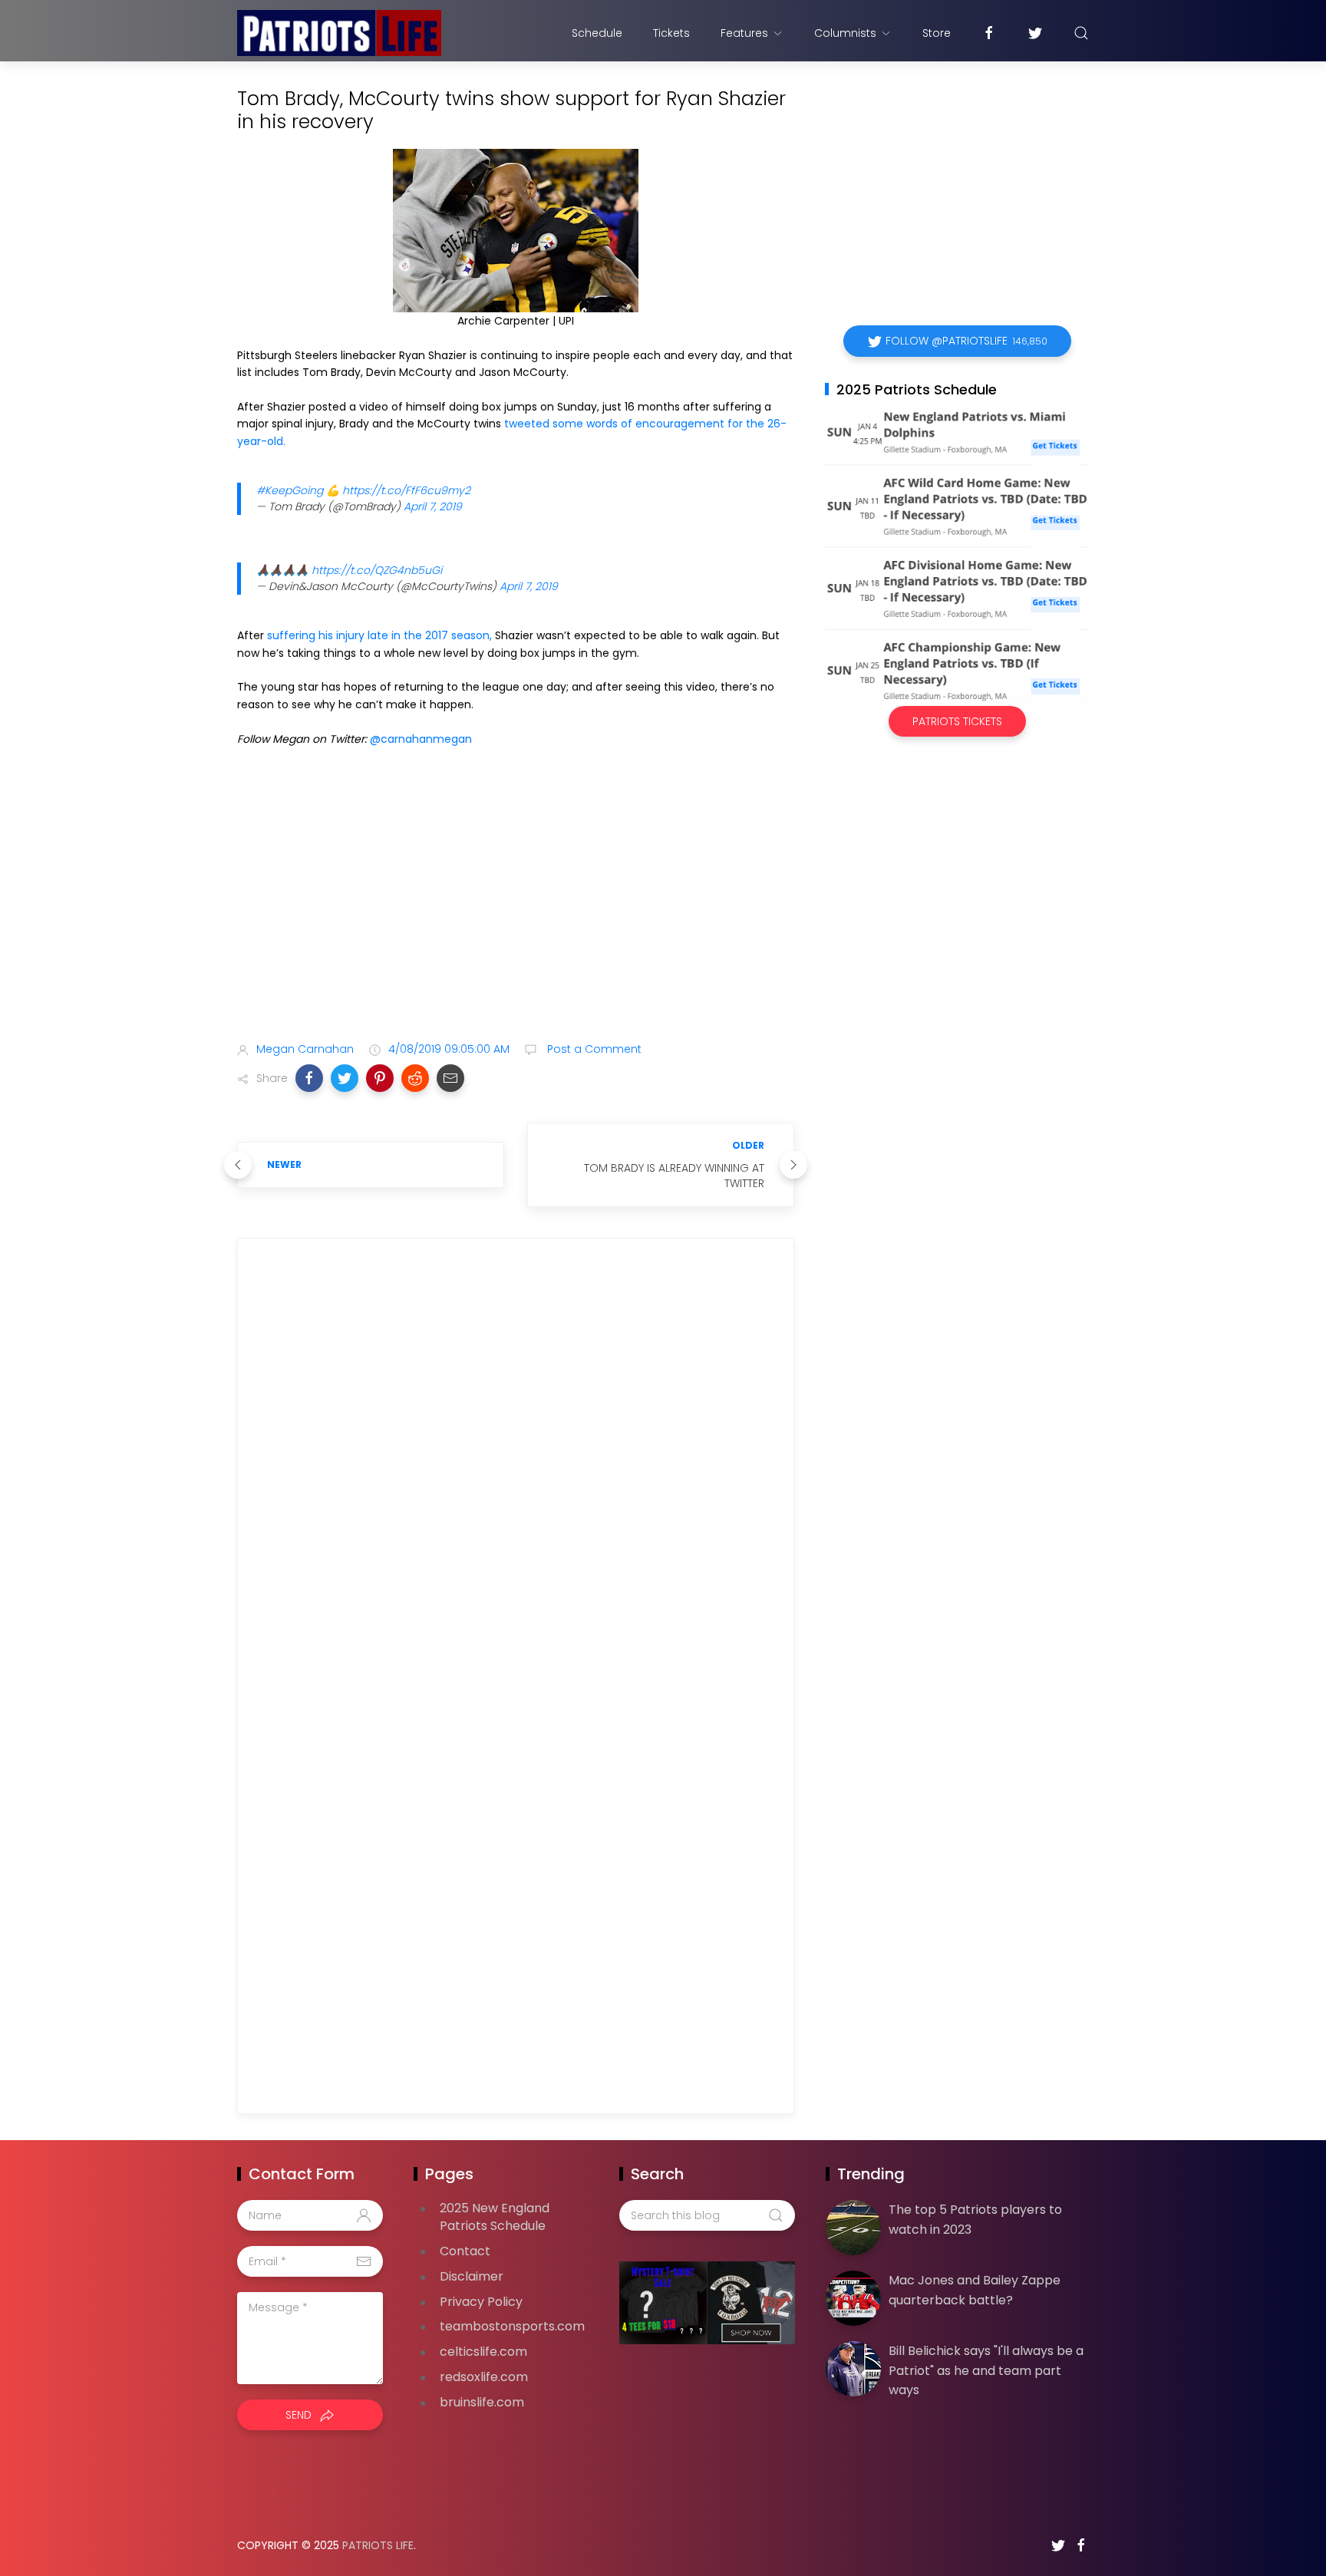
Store (937, 33)
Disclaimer (472, 2276)
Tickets (671, 33)
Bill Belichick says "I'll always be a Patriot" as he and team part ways (986, 2370)
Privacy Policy (481, 2302)
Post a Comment (593, 1049)
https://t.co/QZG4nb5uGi (377, 570)
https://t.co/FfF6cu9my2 (406, 490)
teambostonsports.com (512, 2326)
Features (744, 33)
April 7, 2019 (433, 506)
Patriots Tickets (957, 721)
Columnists (845, 33)
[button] (309, 1078)
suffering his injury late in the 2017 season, (379, 635)
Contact (465, 2251)
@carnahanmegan (421, 739)
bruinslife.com (482, 2402)
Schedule (597, 33)
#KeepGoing (290, 490)
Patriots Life (378, 2545)
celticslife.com (483, 2352)
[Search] (1081, 33)
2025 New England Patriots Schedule (495, 2217)
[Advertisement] (516, 909)
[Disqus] (516, 1470)
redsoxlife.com (484, 2377)
